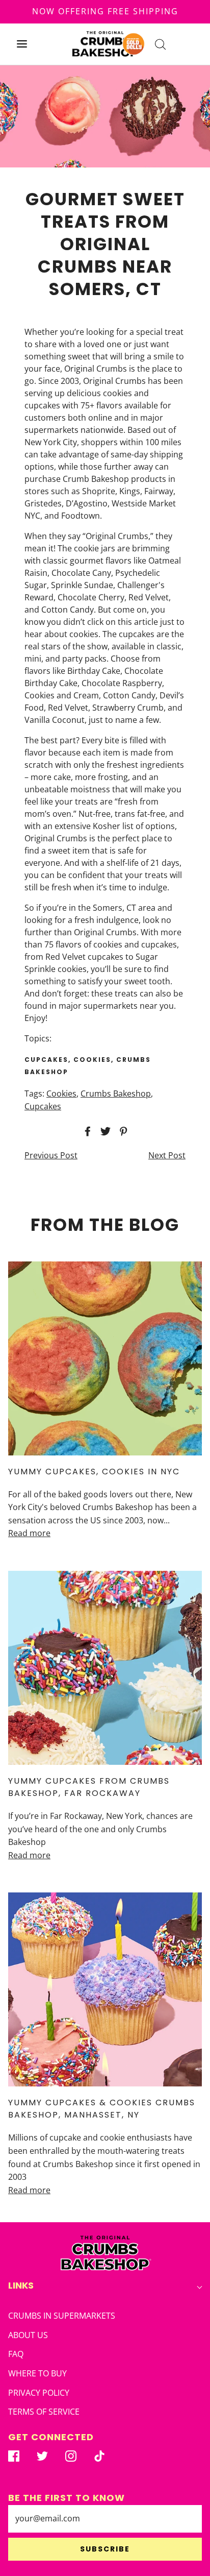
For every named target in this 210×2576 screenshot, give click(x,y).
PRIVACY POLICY (39, 2393)
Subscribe (105, 2549)
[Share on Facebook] (86, 1131)
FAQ (16, 2354)
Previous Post (51, 1155)
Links (21, 2285)
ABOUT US (28, 2335)
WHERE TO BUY (37, 2373)
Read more (29, 1533)
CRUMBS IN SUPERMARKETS (62, 2316)
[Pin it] (122, 1131)
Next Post (167, 1155)
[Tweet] (104, 1131)
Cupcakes (43, 1106)
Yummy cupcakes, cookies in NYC (94, 1472)
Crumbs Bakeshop (116, 1093)
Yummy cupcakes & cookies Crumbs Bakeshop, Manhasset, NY (102, 2109)
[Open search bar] (160, 44)
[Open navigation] (22, 44)
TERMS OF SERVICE (44, 2412)
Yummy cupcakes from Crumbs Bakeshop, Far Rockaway (89, 1787)
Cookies (61, 1093)
